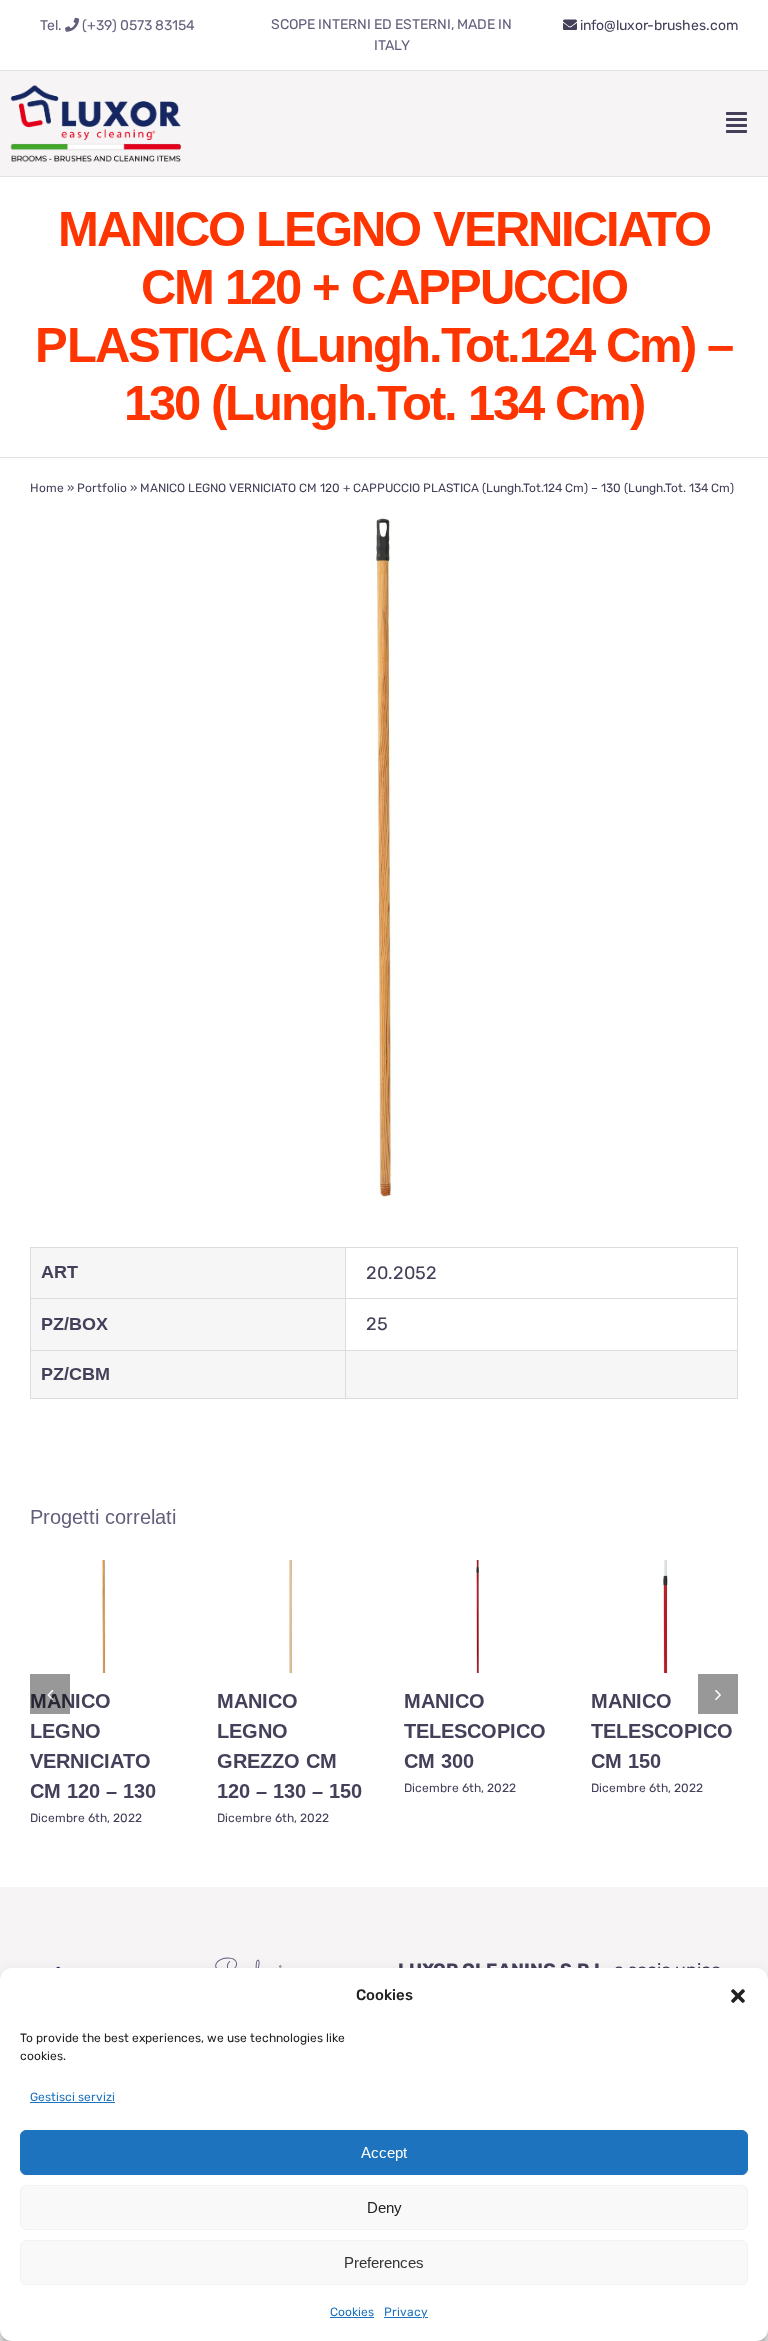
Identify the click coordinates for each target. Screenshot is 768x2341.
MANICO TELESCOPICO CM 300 (475, 1731)
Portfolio (102, 488)
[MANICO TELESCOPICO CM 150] (664, 1616)
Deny (384, 2207)
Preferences (384, 2262)
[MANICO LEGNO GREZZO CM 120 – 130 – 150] (290, 1616)
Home (47, 488)
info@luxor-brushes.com (657, 25)
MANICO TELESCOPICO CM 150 (662, 1731)
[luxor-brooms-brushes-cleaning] (96, 80)
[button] (738, 1996)
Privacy (406, 2312)
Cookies (352, 2312)
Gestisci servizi (72, 2097)
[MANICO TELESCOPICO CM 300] (477, 1616)
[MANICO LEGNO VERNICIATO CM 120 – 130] (103, 1616)
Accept (384, 2152)
